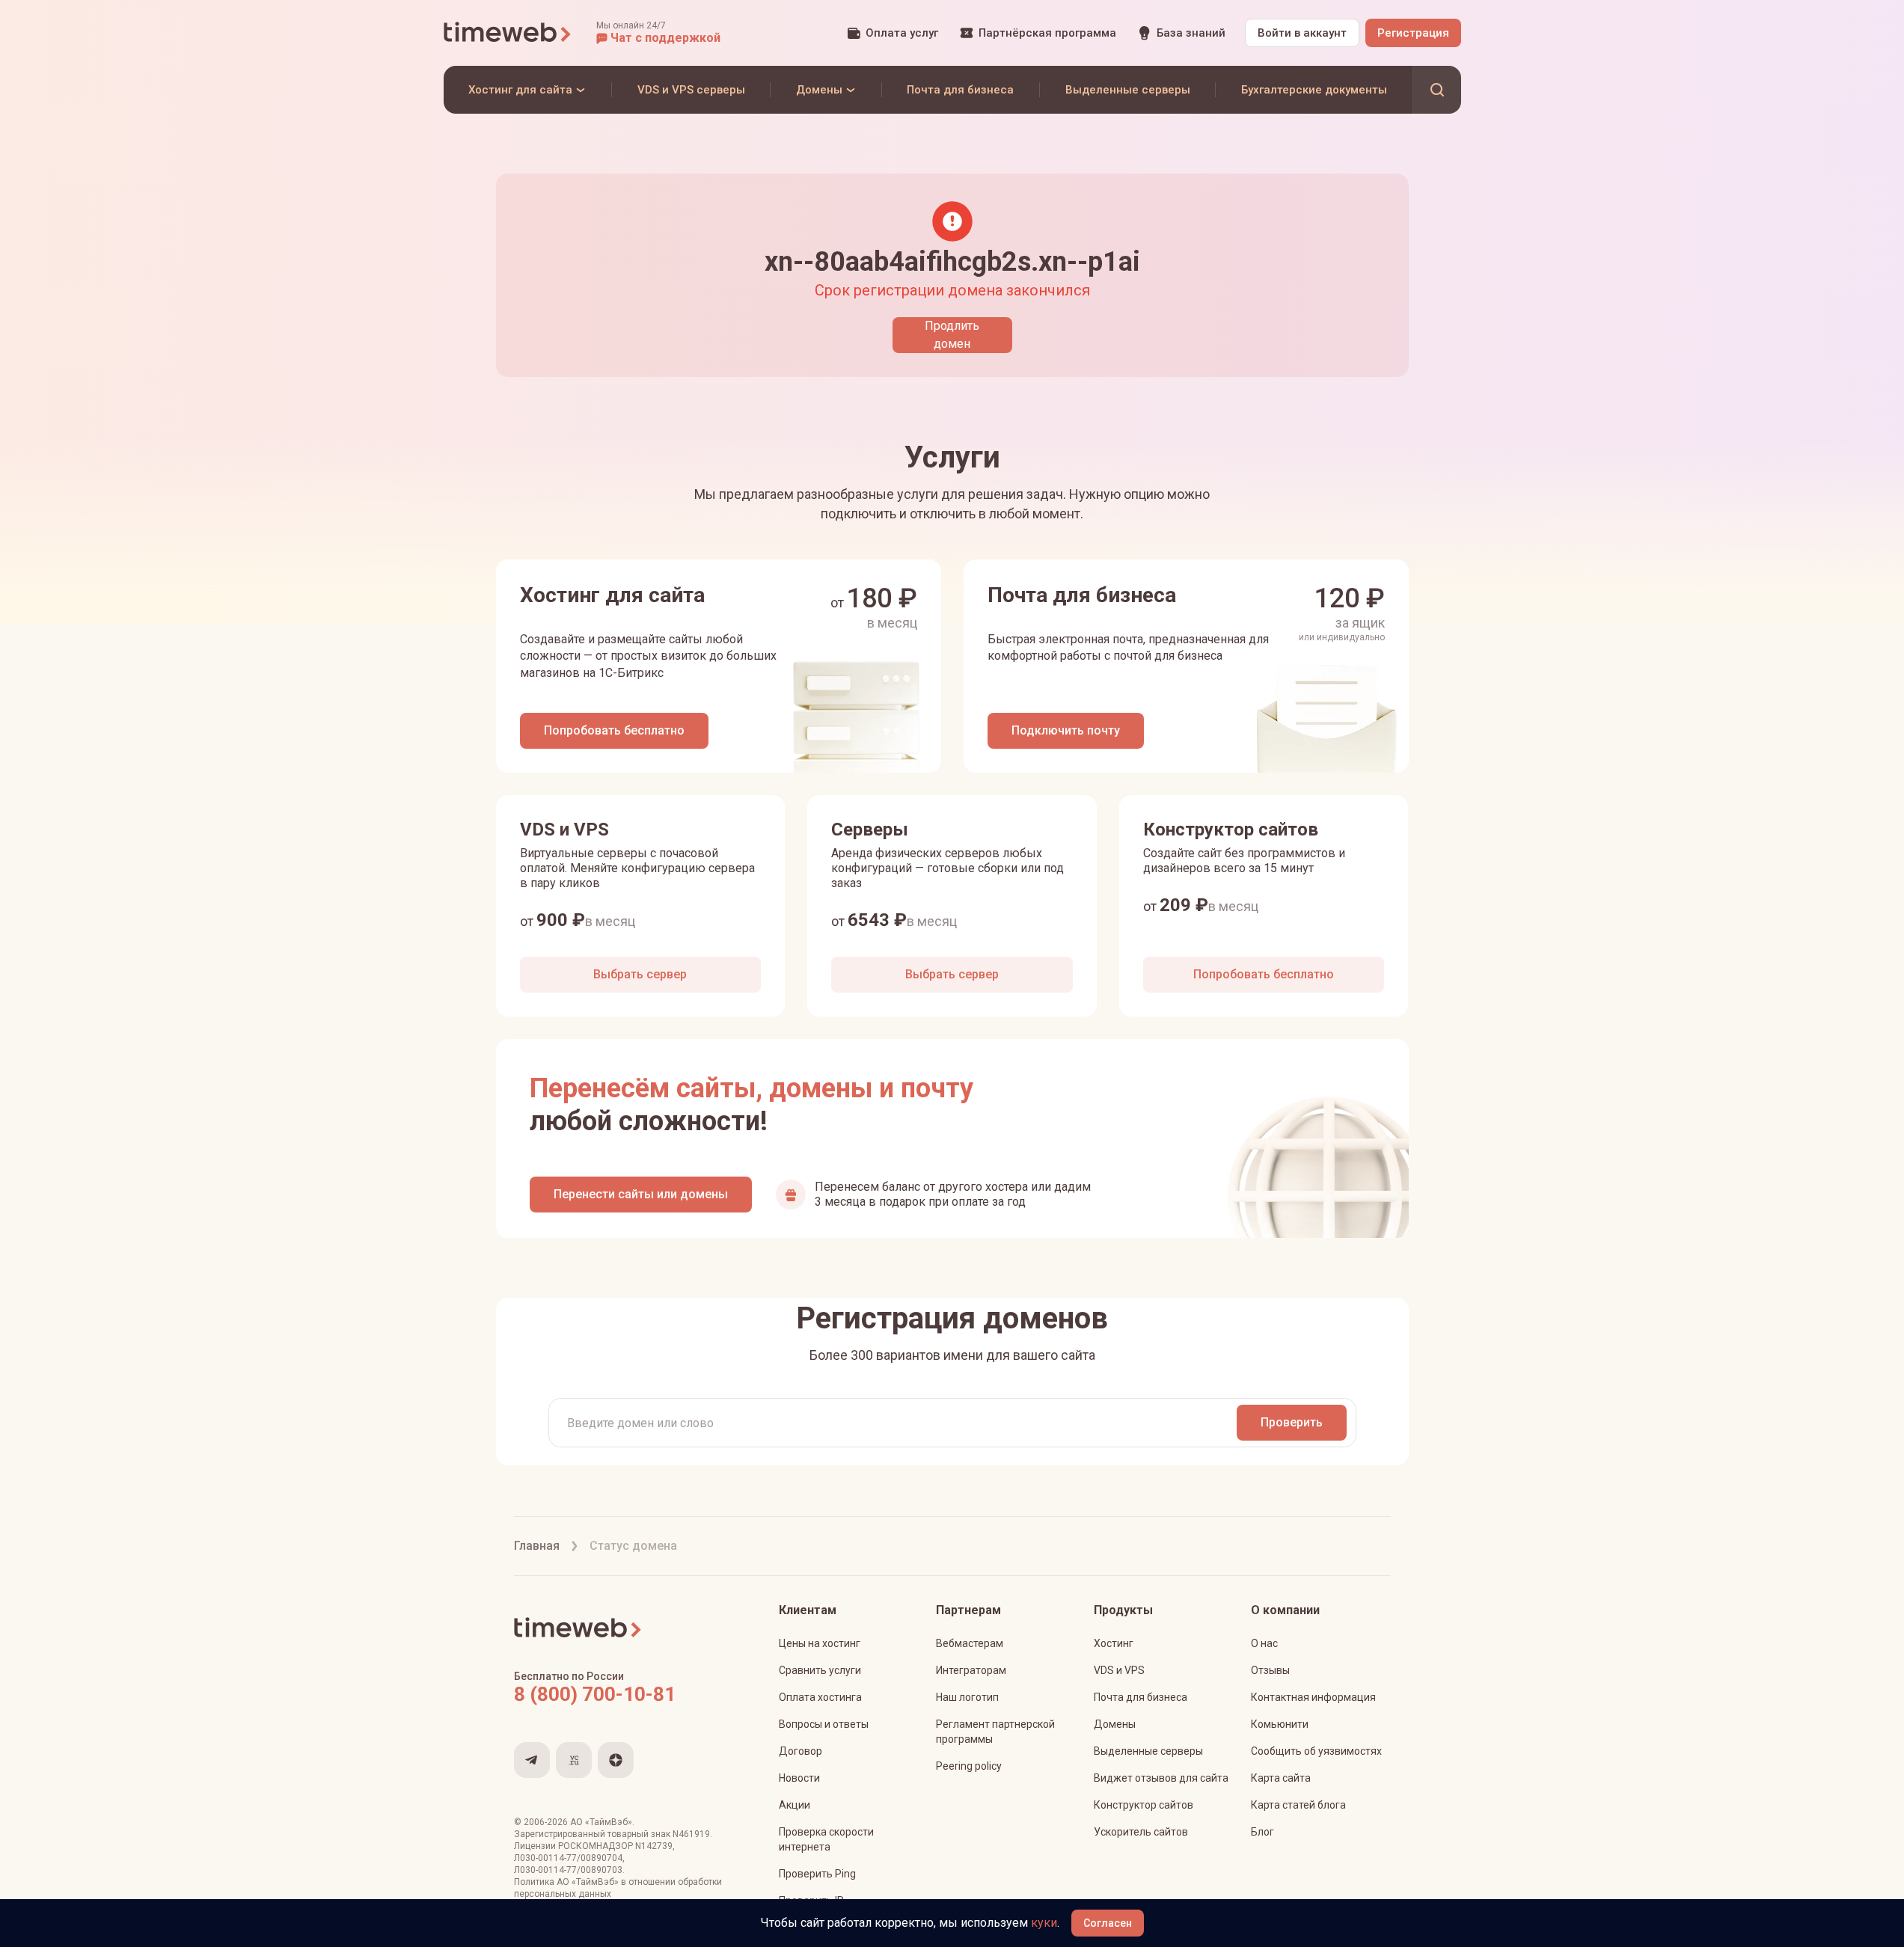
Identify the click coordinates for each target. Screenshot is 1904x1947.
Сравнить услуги (820, 1670)
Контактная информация (1313, 1697)
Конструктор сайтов (1144, 1805)
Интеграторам (971, 1670)
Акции (795, 1805)
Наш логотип (967, 1697)
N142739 (654, 1846)
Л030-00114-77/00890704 (568, 1858)
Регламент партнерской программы (995, 1732)
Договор (801, 1751)
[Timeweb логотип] (508, 33)
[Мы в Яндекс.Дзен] (616, 1760)
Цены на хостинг (820, 1643)
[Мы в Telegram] (532, 1760)
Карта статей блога (1298, 1805)
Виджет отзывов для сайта (1161, 1778)
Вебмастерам (970, 1643)
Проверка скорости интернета (826, 1839)
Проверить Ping (817, 1874)
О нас (1264, 1643)
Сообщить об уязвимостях (1316, 1751)
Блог (1262, 1832)
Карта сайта (1281, 1778)
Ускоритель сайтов (1141, 1832)
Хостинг (1114, 1643)
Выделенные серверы (1148, 1751)
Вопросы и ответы (824, 1724)
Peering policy (969, 1766)
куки (1044, 1923)
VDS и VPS (1119, 1670)
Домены (1115, 1724)
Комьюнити (1280, 1724)
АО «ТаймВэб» (601, 1822)
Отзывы (1270, 1670)
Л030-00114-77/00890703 (568, 1870)
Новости (799, 1778)
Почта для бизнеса (1141, 1697)
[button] (658, 33)
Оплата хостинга (820, 1697)
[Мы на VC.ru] (574, 1760)
